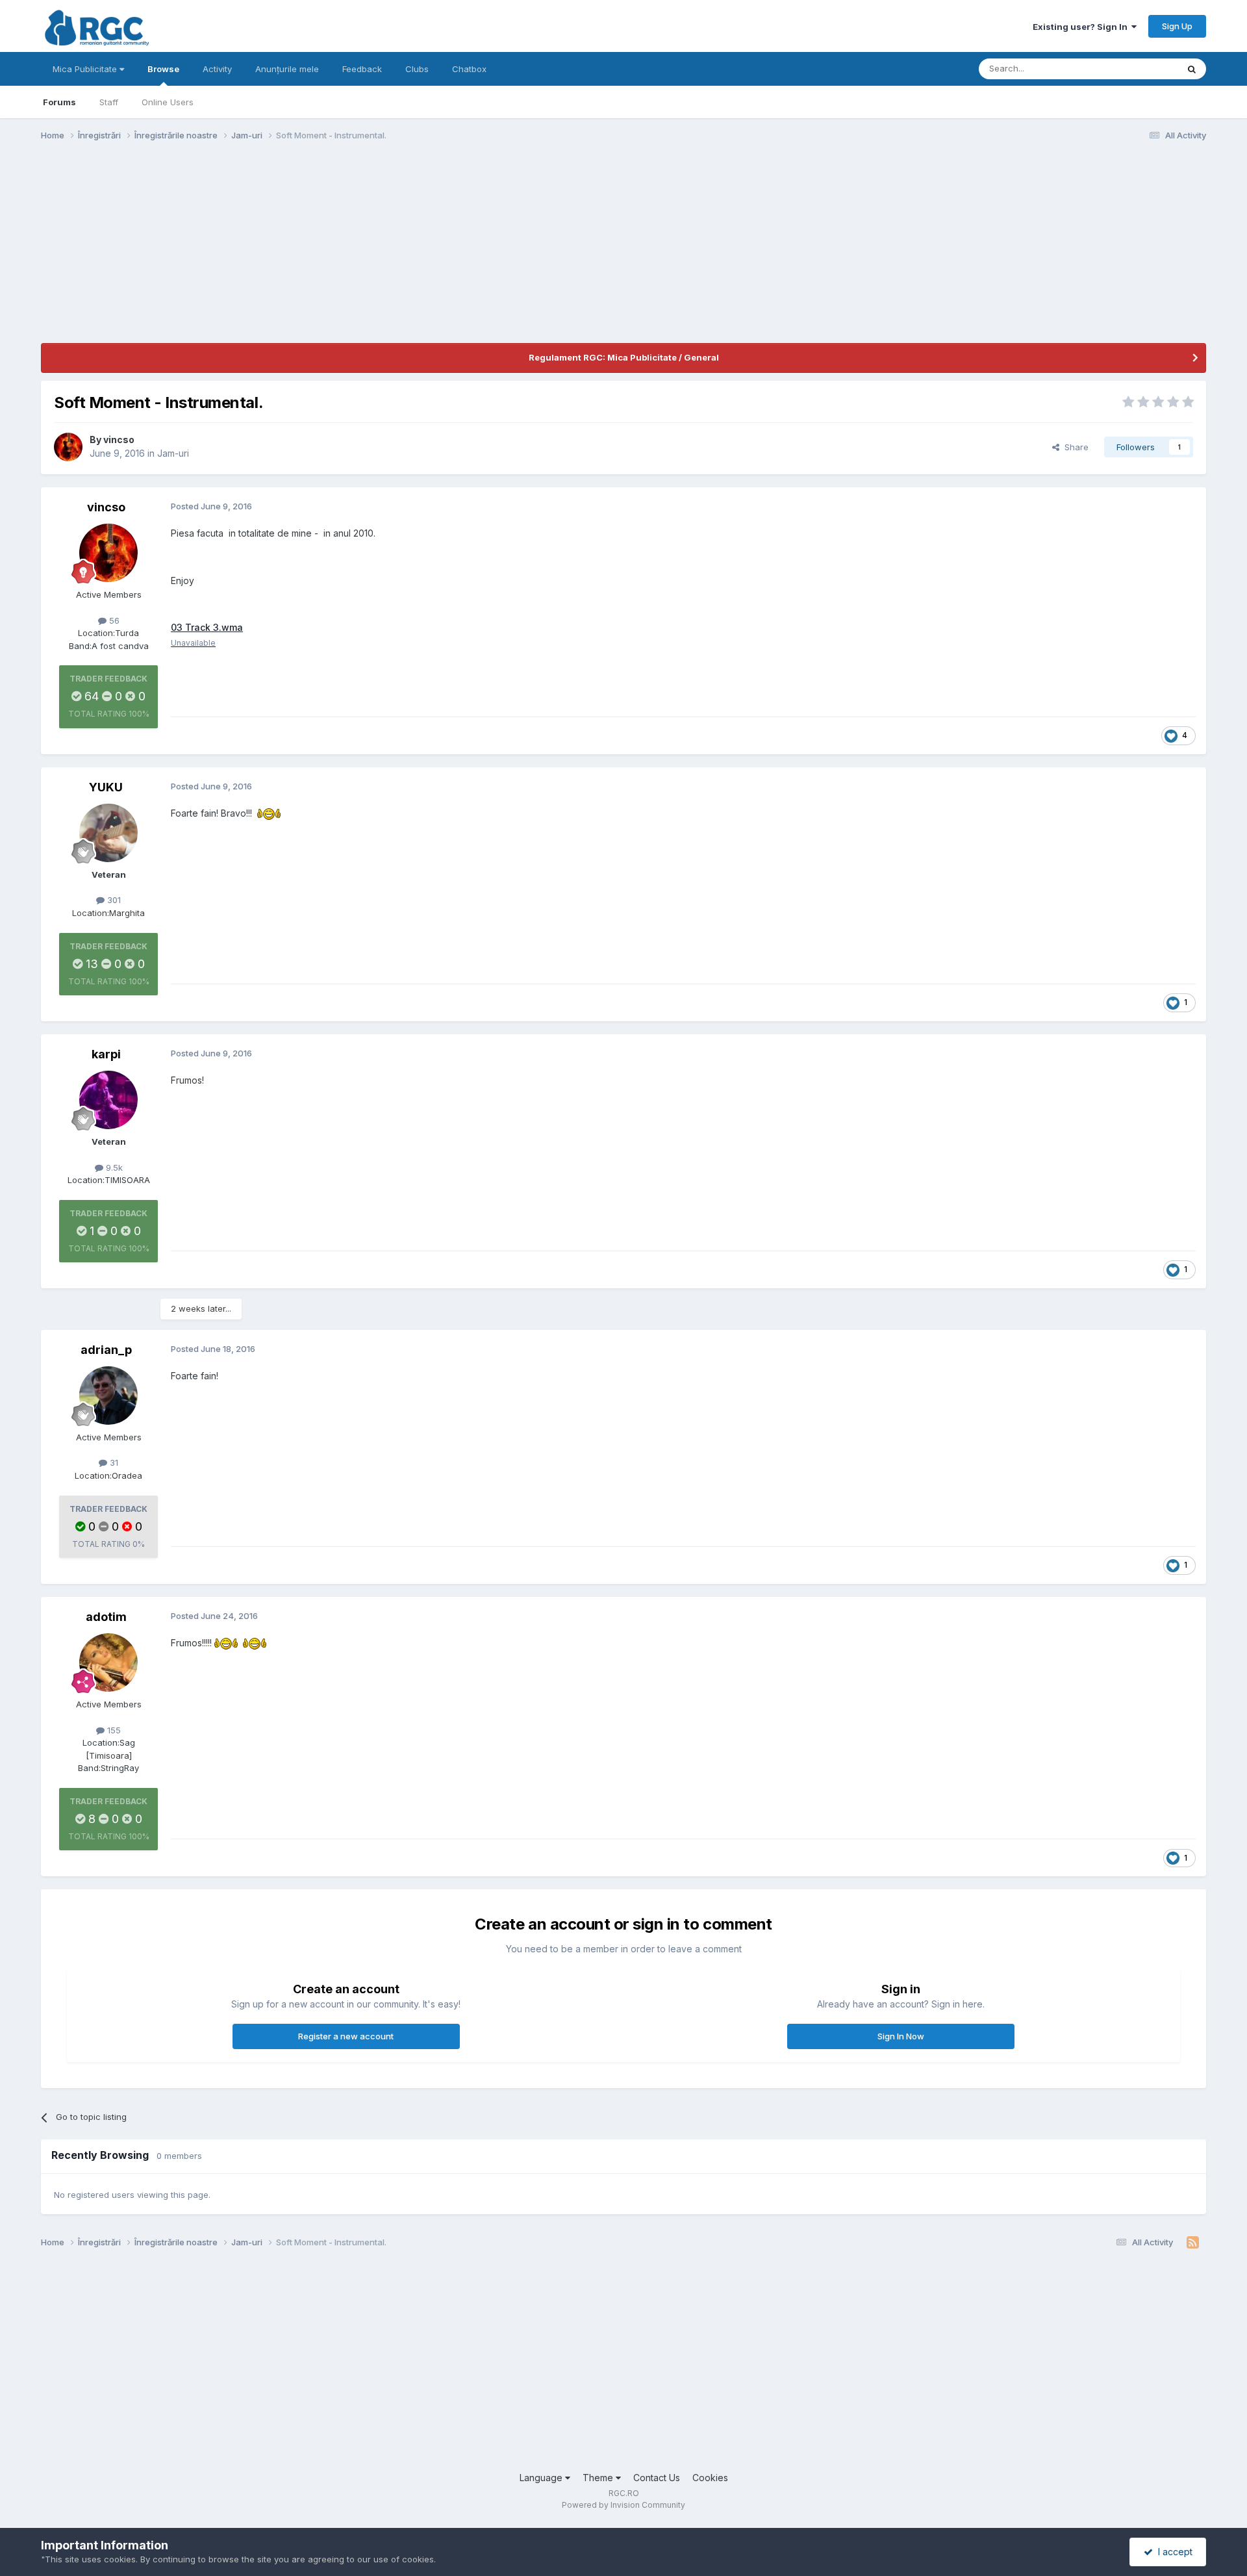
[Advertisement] (277, 252)
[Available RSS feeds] (1193, 2243)
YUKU (106, 787)
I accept (1173, 2552)
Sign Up (1177, 26)
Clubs (417, 69)
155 (113, 1730)
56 (113, 620)
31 (113, 1462)
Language (542, 2478)
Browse (163, 69)
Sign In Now (901, 2036)
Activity (217, 69)
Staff (109, 102)
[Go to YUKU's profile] (108, 833)
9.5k (113, 1167)
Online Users (168, 102)
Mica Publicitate (86, 69)
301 (113, 900)
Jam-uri (173, 453)
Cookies (710, 2478)
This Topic (1140, 69)
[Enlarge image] (269, 813)
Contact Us (657, 2478)
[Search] (1192, 69)
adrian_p (106, 1350)
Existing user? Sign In (1082, 27)
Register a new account (346, 2036)
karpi (106, 1054)
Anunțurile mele (287, 69)
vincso (119, 440)
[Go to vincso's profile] (68, 447)
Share (1074, 447)
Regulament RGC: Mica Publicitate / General (624, 357)
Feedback (362, 69)
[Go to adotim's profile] (108, 1663)
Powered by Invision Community (623, 2505)
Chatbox (469, 69)
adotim (106, 1617)
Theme (599, 2478)
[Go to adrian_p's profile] (108, 1396)
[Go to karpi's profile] (108, 1100)
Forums (59, 102)
